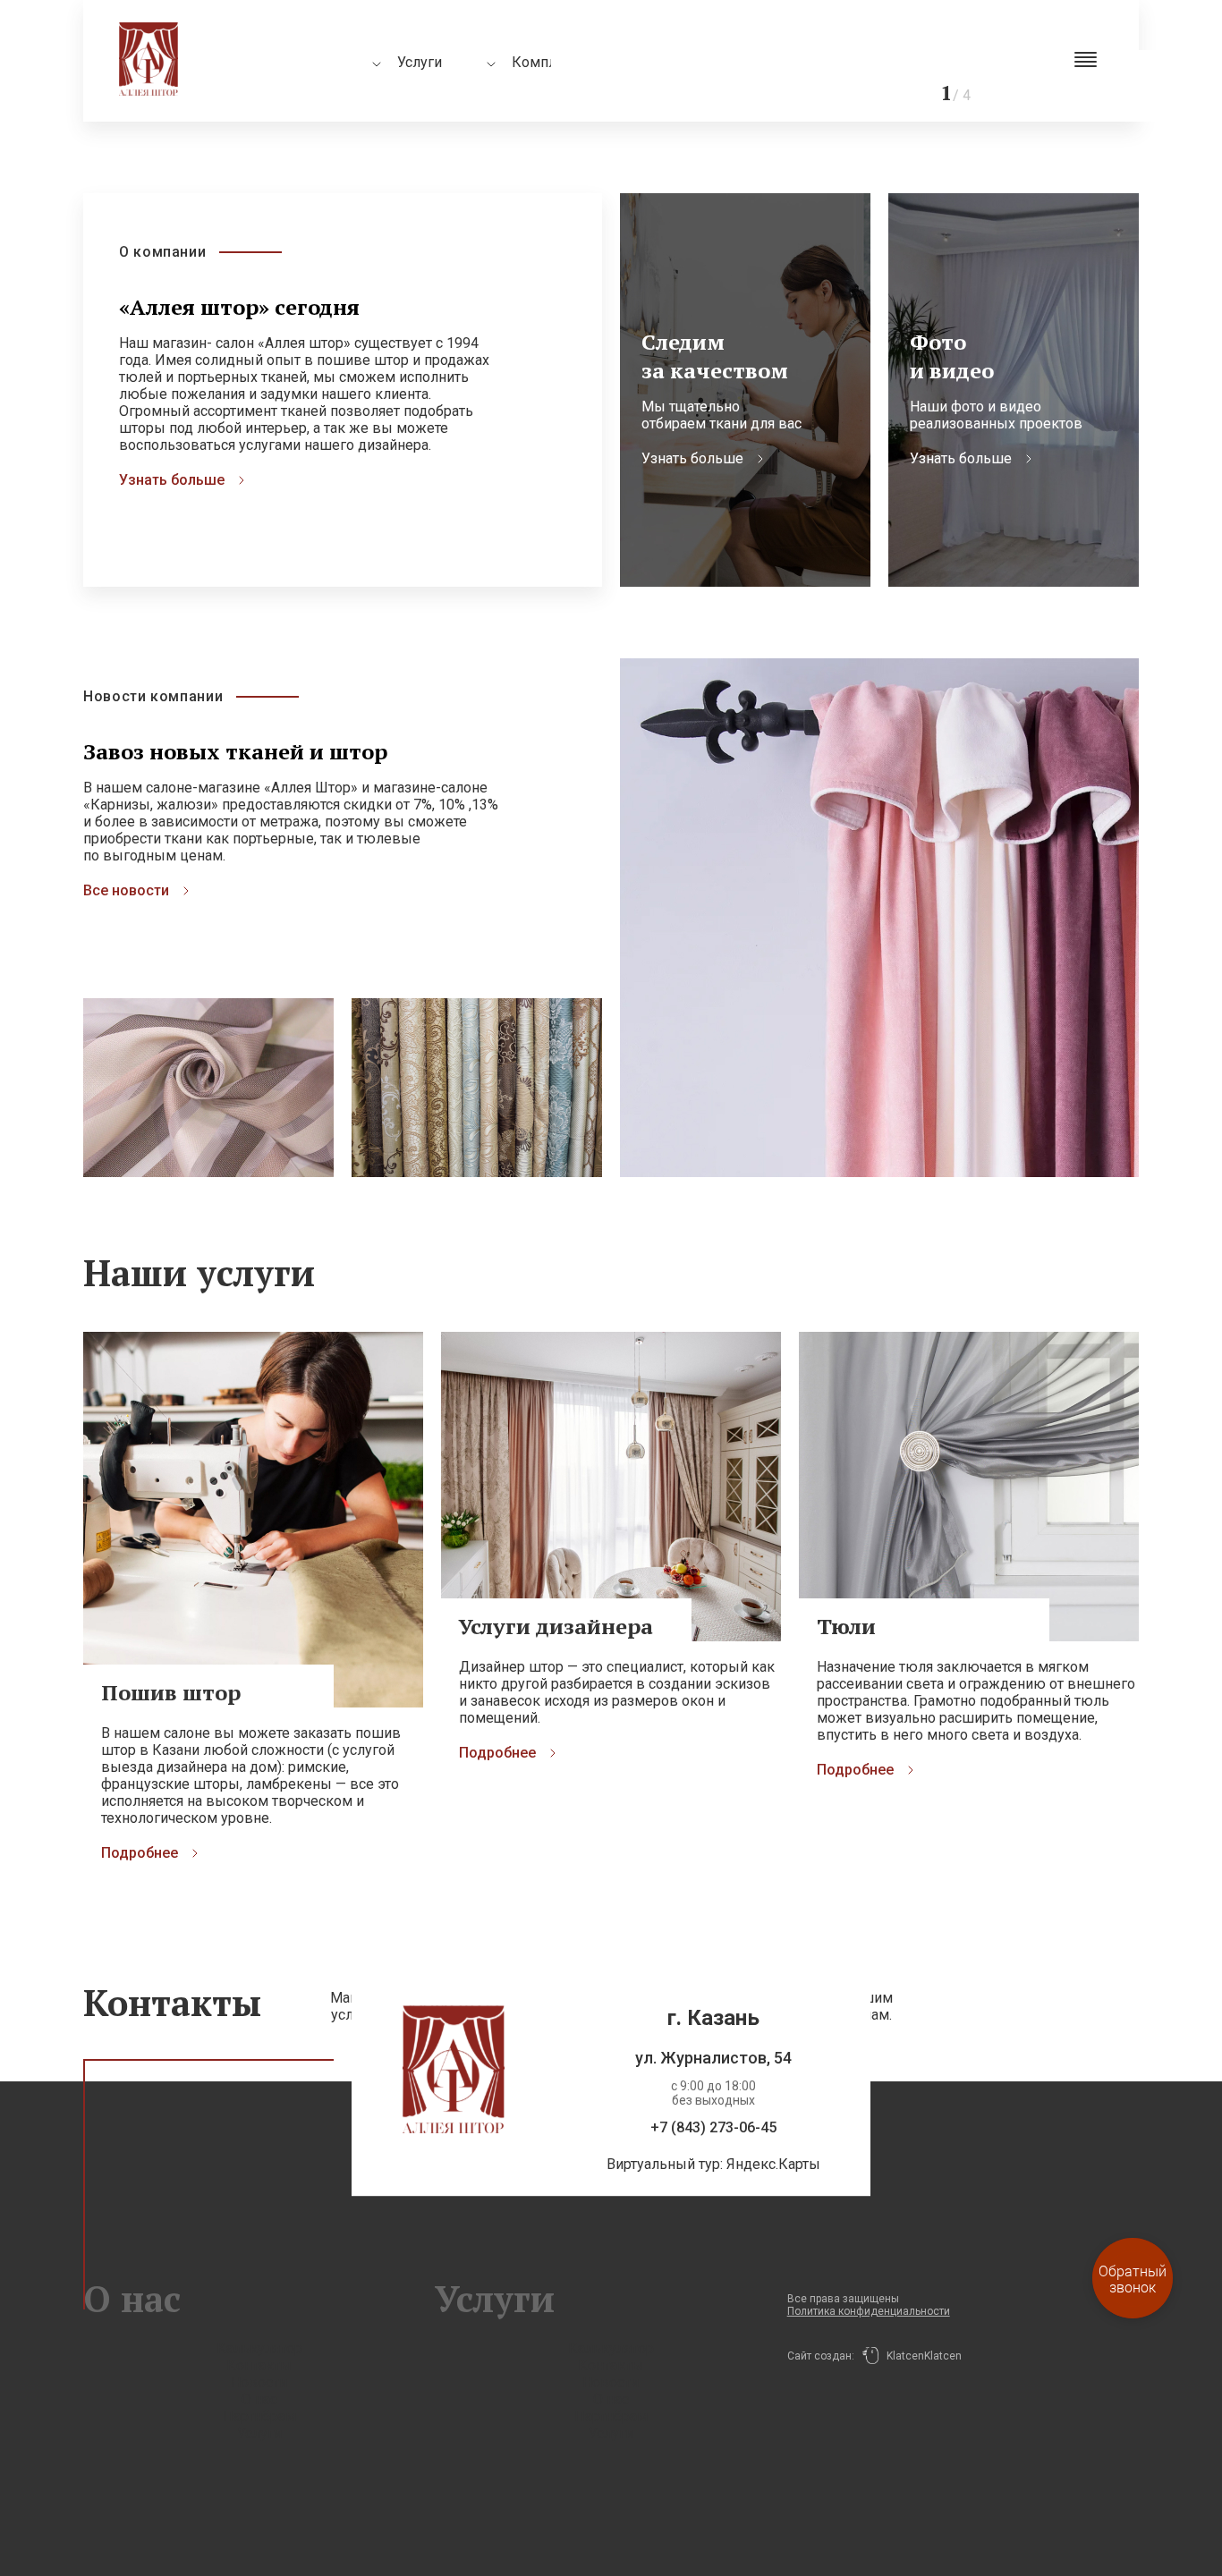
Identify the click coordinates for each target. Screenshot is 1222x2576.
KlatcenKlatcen (920, 2356)
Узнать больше (172, 480)
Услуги (259, 2433)
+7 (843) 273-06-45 (713, 2127)
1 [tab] (891, 58)
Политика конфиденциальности (869, 2311)
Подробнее (140, 1853)
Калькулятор (259, 2348)
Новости (259, 2382)
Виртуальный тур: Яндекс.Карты (713, 2164)
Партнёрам (259, 2416)
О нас (259, 2399)
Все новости (126, 890)
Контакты (259, 2365)
